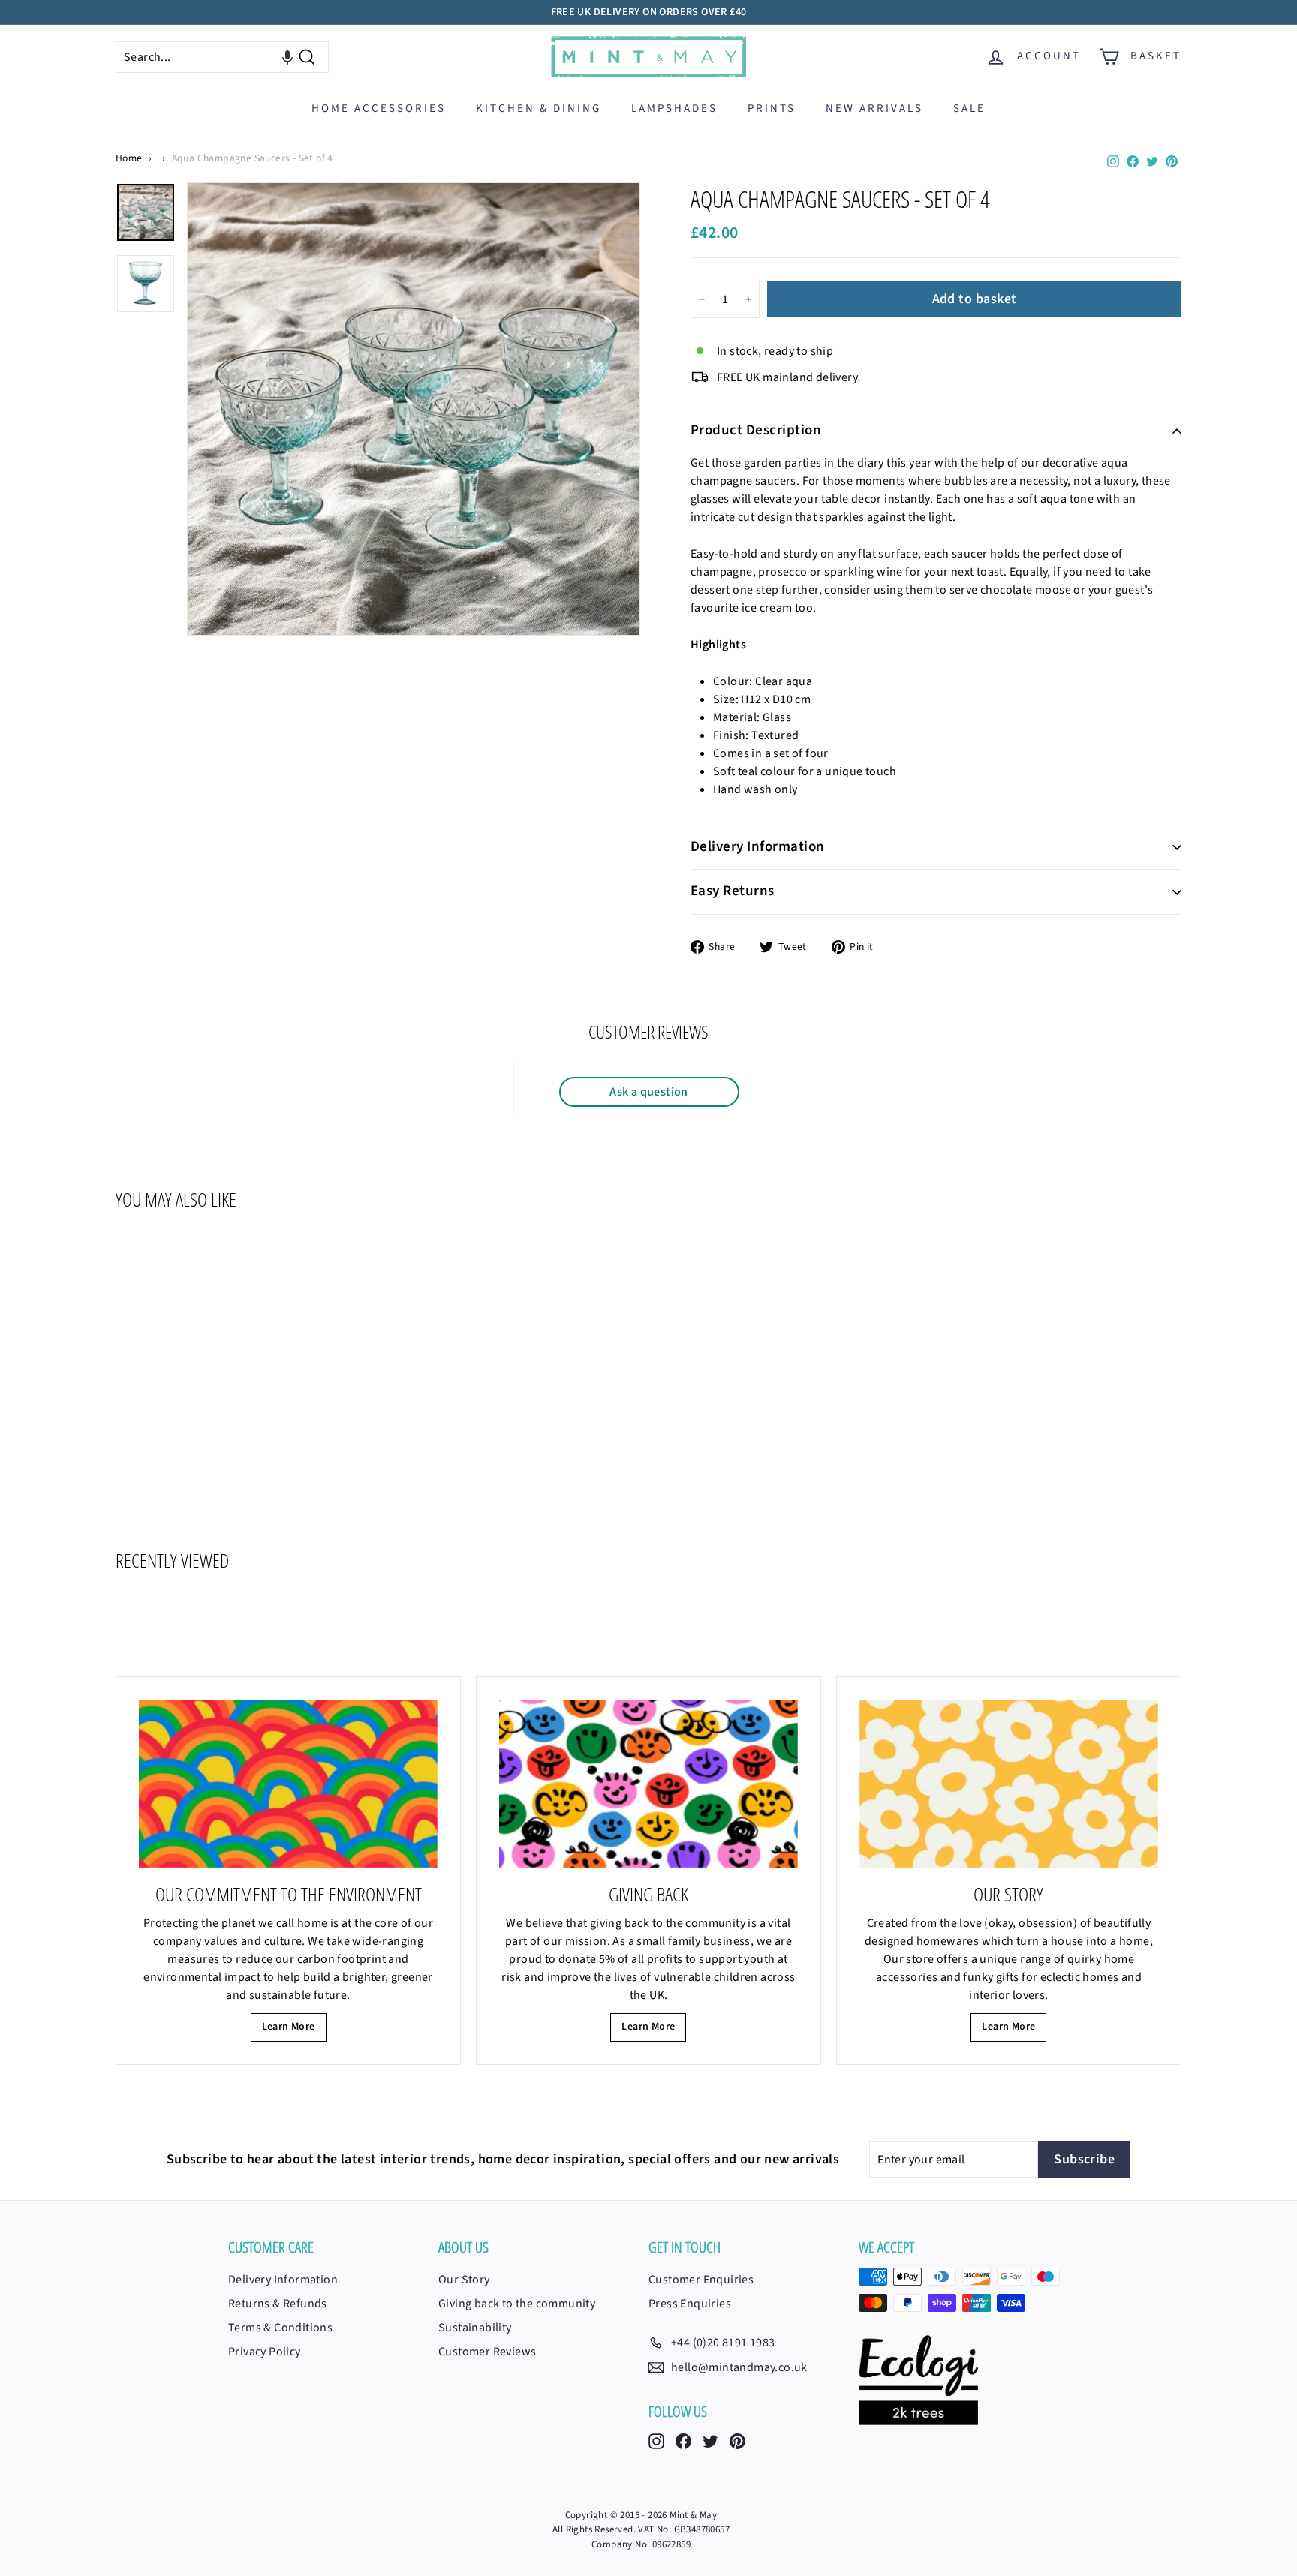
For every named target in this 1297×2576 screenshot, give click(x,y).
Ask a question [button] (649, 1092)
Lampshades (674, 108)
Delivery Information (758, 847)
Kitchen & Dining (539, 108)
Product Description (756, 430)
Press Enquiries (690, 2304)
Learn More (289, 2027)
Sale (969, 108)
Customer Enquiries (701, 2280)
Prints (772, 108)
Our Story (464, 2280)
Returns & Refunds (278, 2304)
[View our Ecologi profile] (918, 2380)
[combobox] (222, 57)
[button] (287, 57)
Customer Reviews (487, 2352)
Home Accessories (379, 108)
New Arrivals (874, 108)
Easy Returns (733, 891)
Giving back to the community (517, 2304)
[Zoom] (414, 409)
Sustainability (475, 2328)
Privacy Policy (265, 2352)
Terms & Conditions (280, 2328)
